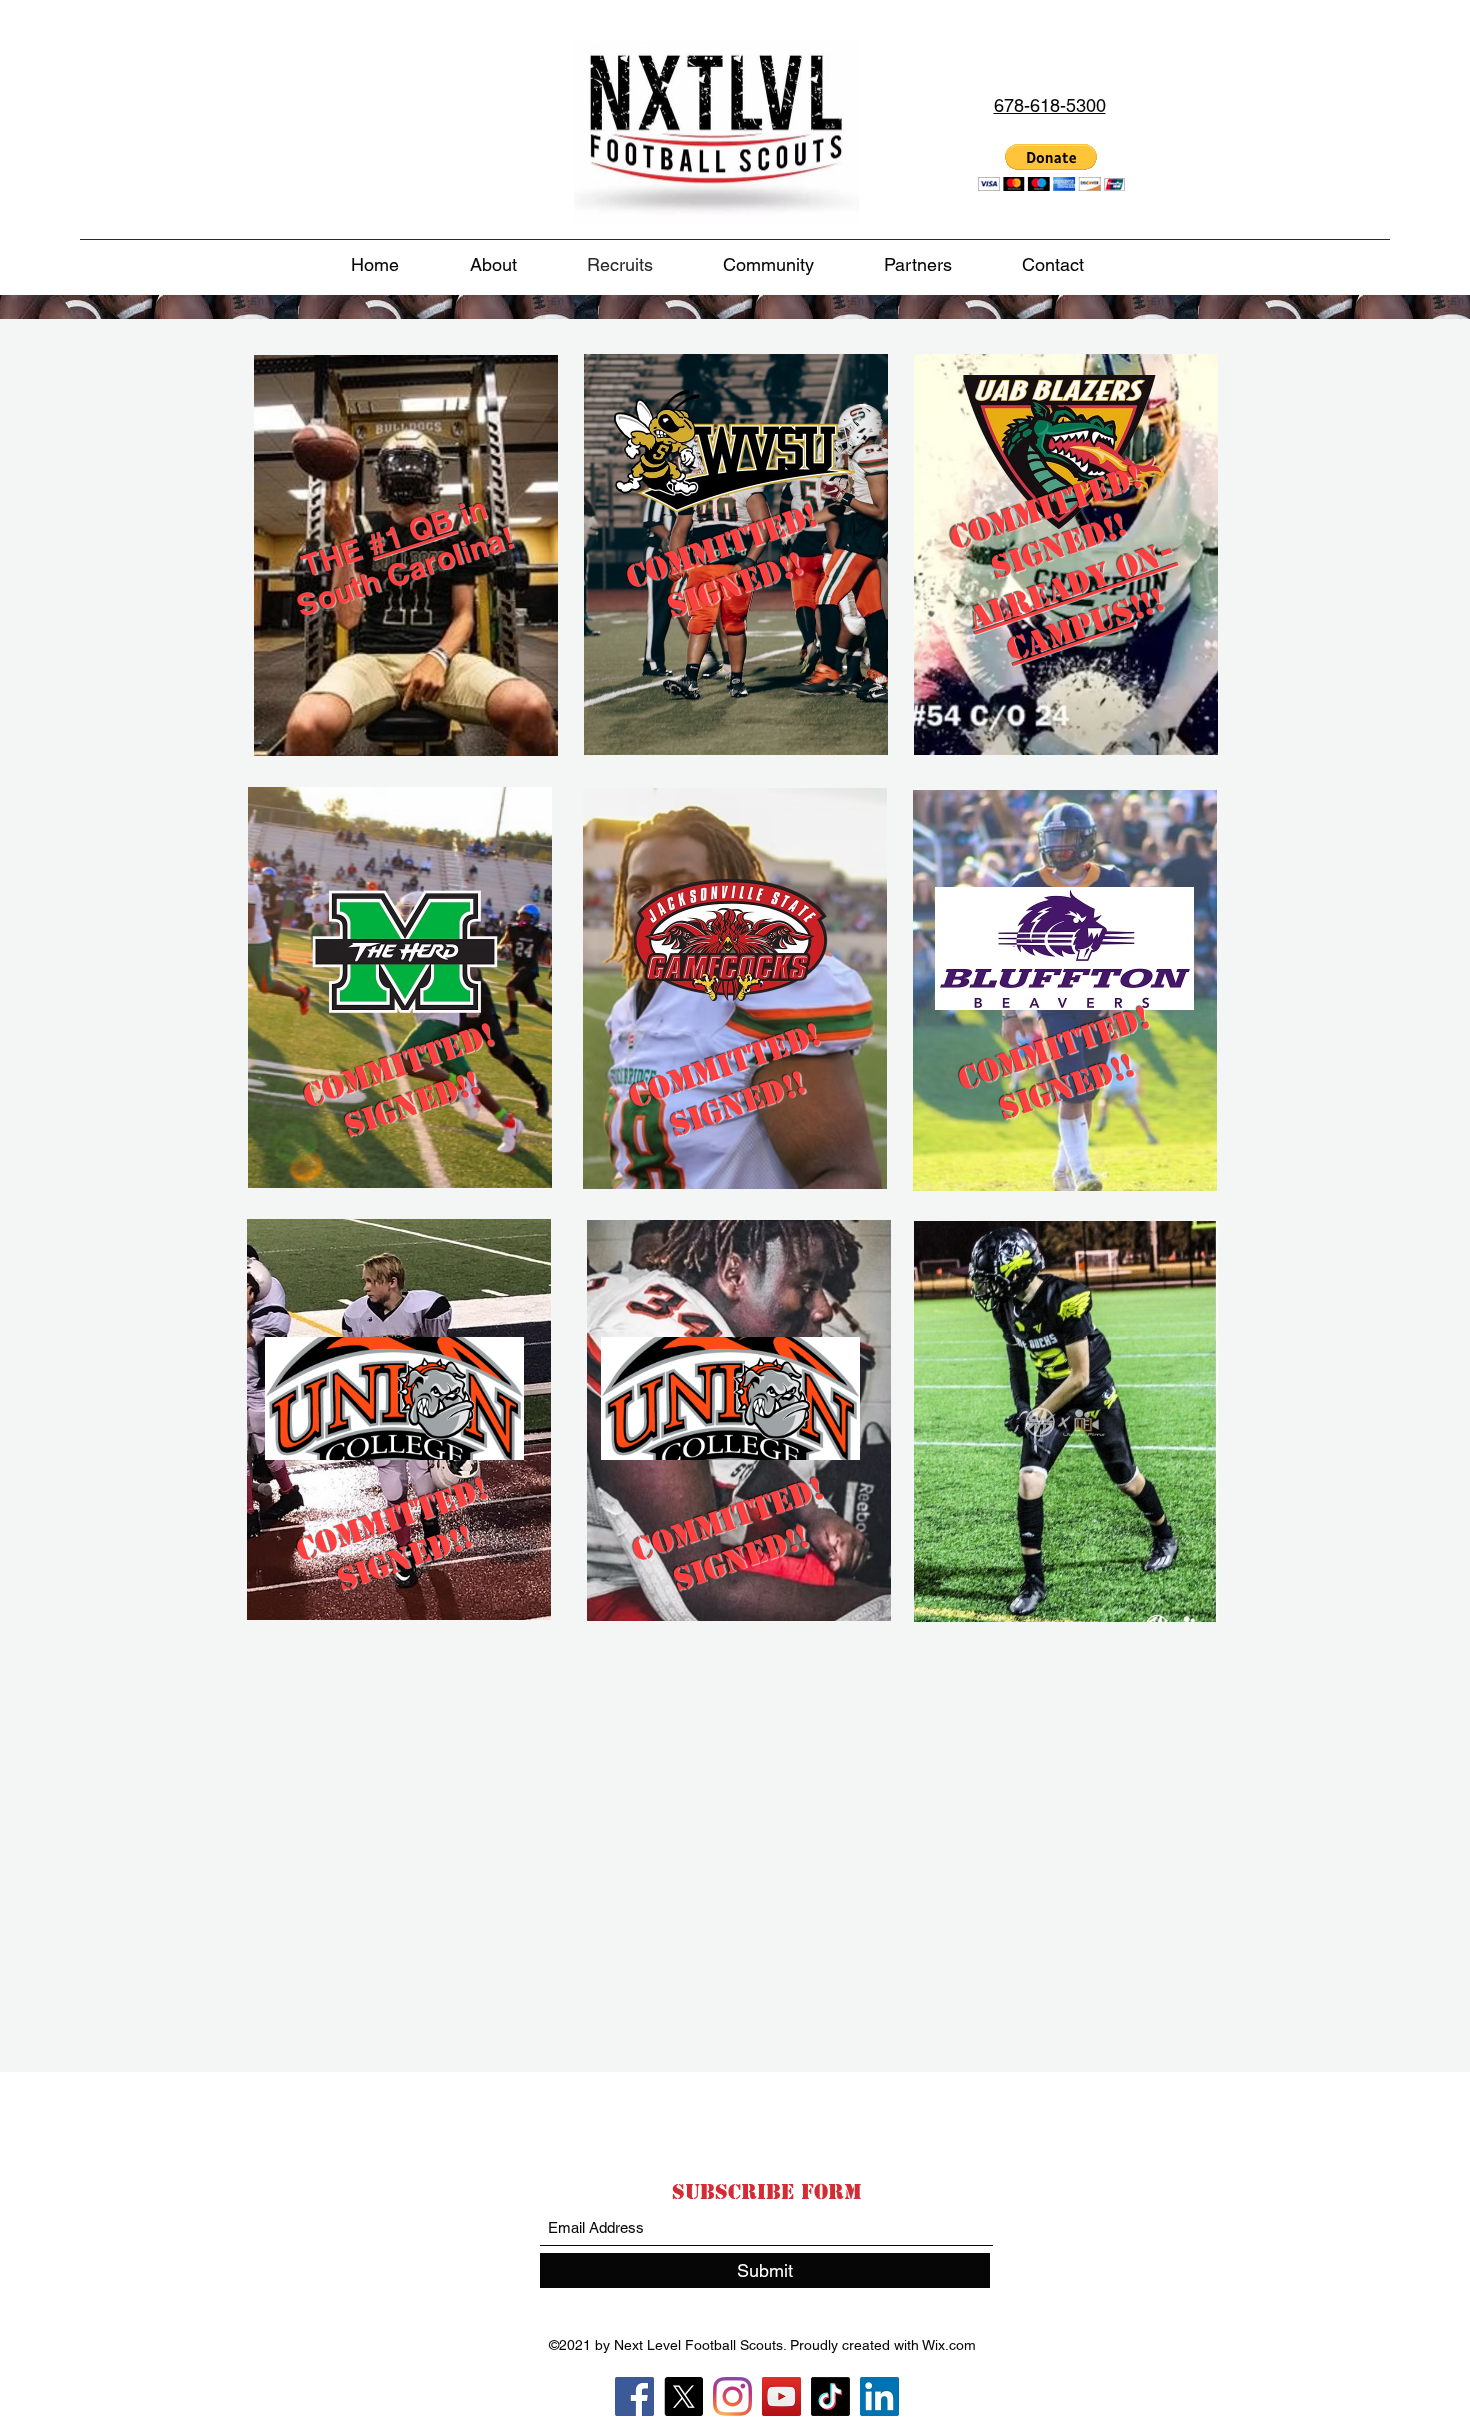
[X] (683, 2396)
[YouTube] (781, 2396)
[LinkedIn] (879, 2396)
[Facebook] (634, 2396)
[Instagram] (732, 2396)
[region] (401, 582)
